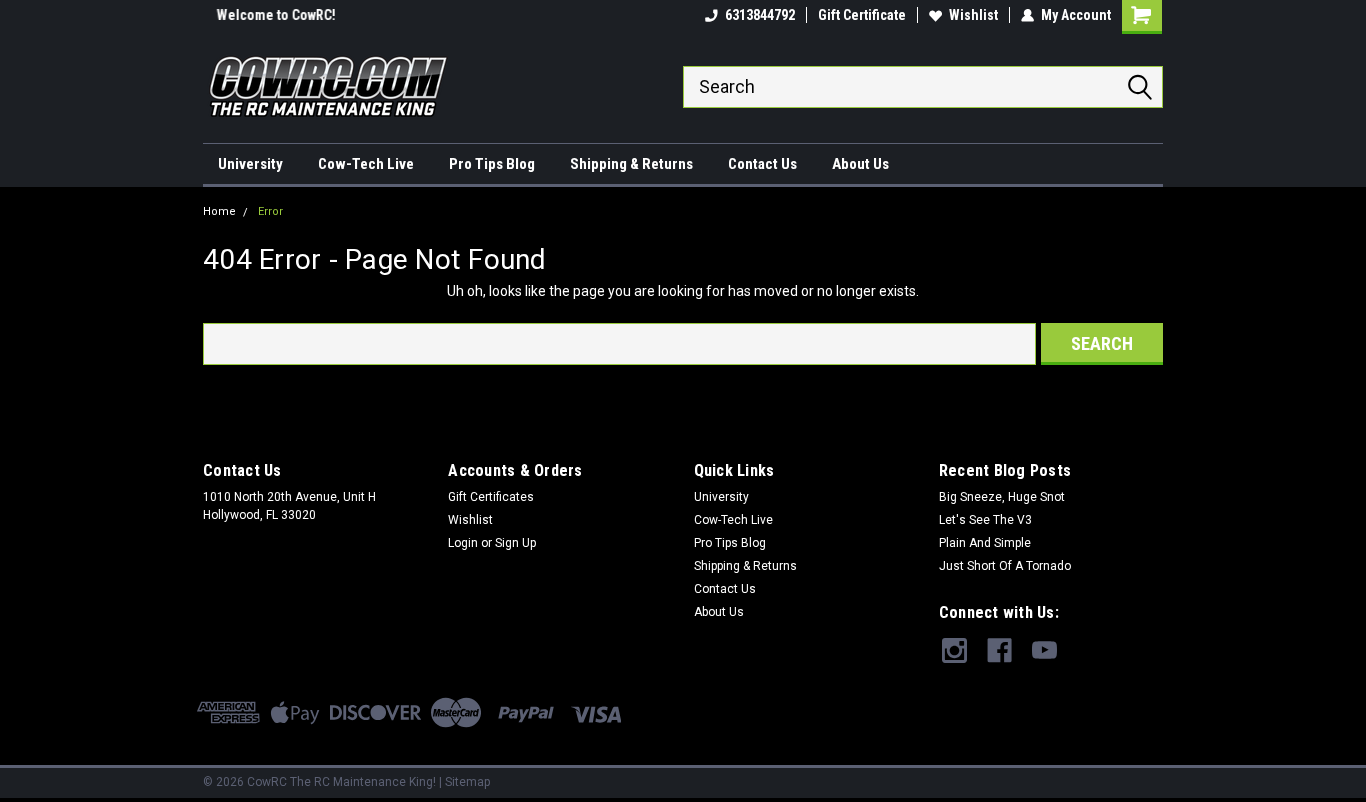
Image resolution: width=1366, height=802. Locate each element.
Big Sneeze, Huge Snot (1002, 497)
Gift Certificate (862, 15)
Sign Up (515, 543)
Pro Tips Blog (492, 164)
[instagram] (954, 650)
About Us (860, 164)
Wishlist (973, 15)
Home (219, 211)
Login (463, 543)
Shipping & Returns (631, 164)
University (250, 164)
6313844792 (760, 15)
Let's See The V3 (985, 520)
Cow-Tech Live (366, 164)
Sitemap (467, 782)
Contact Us (762, 164)
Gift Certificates (491, 497)
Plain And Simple (985, 543)
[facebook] (999, 650)
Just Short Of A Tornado (1005, 566)
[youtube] (1044, 650)
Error (270, 211)
